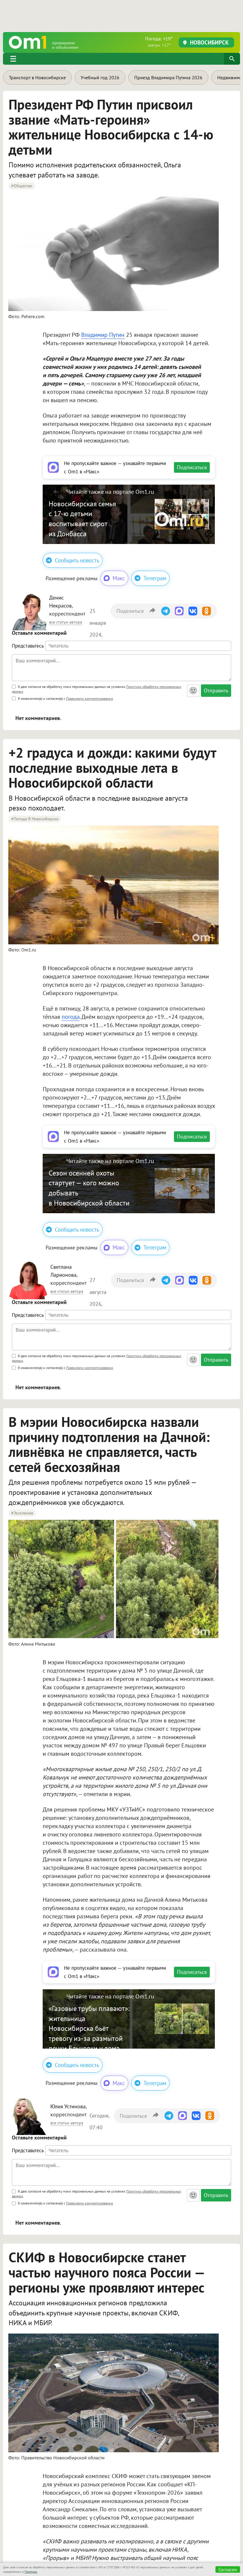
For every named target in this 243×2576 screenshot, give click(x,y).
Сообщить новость (77, 560)
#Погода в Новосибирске (35, 819)
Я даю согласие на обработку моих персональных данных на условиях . (96, 689)
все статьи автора (66, 622)
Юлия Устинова (68, 2106)
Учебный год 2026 (100, 77)
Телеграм (155, 578)
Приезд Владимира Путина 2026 (168, 77)
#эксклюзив (22, 1513)
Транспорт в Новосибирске (37, 77)
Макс (119, 578)
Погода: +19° (159, 42)
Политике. (31, 2572)
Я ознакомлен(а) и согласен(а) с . (65, 698)
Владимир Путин (103, 335)
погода (71, 1017)
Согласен (228, 2569)
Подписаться (192, 467)
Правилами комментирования (89, 698)
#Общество (22, 186)
